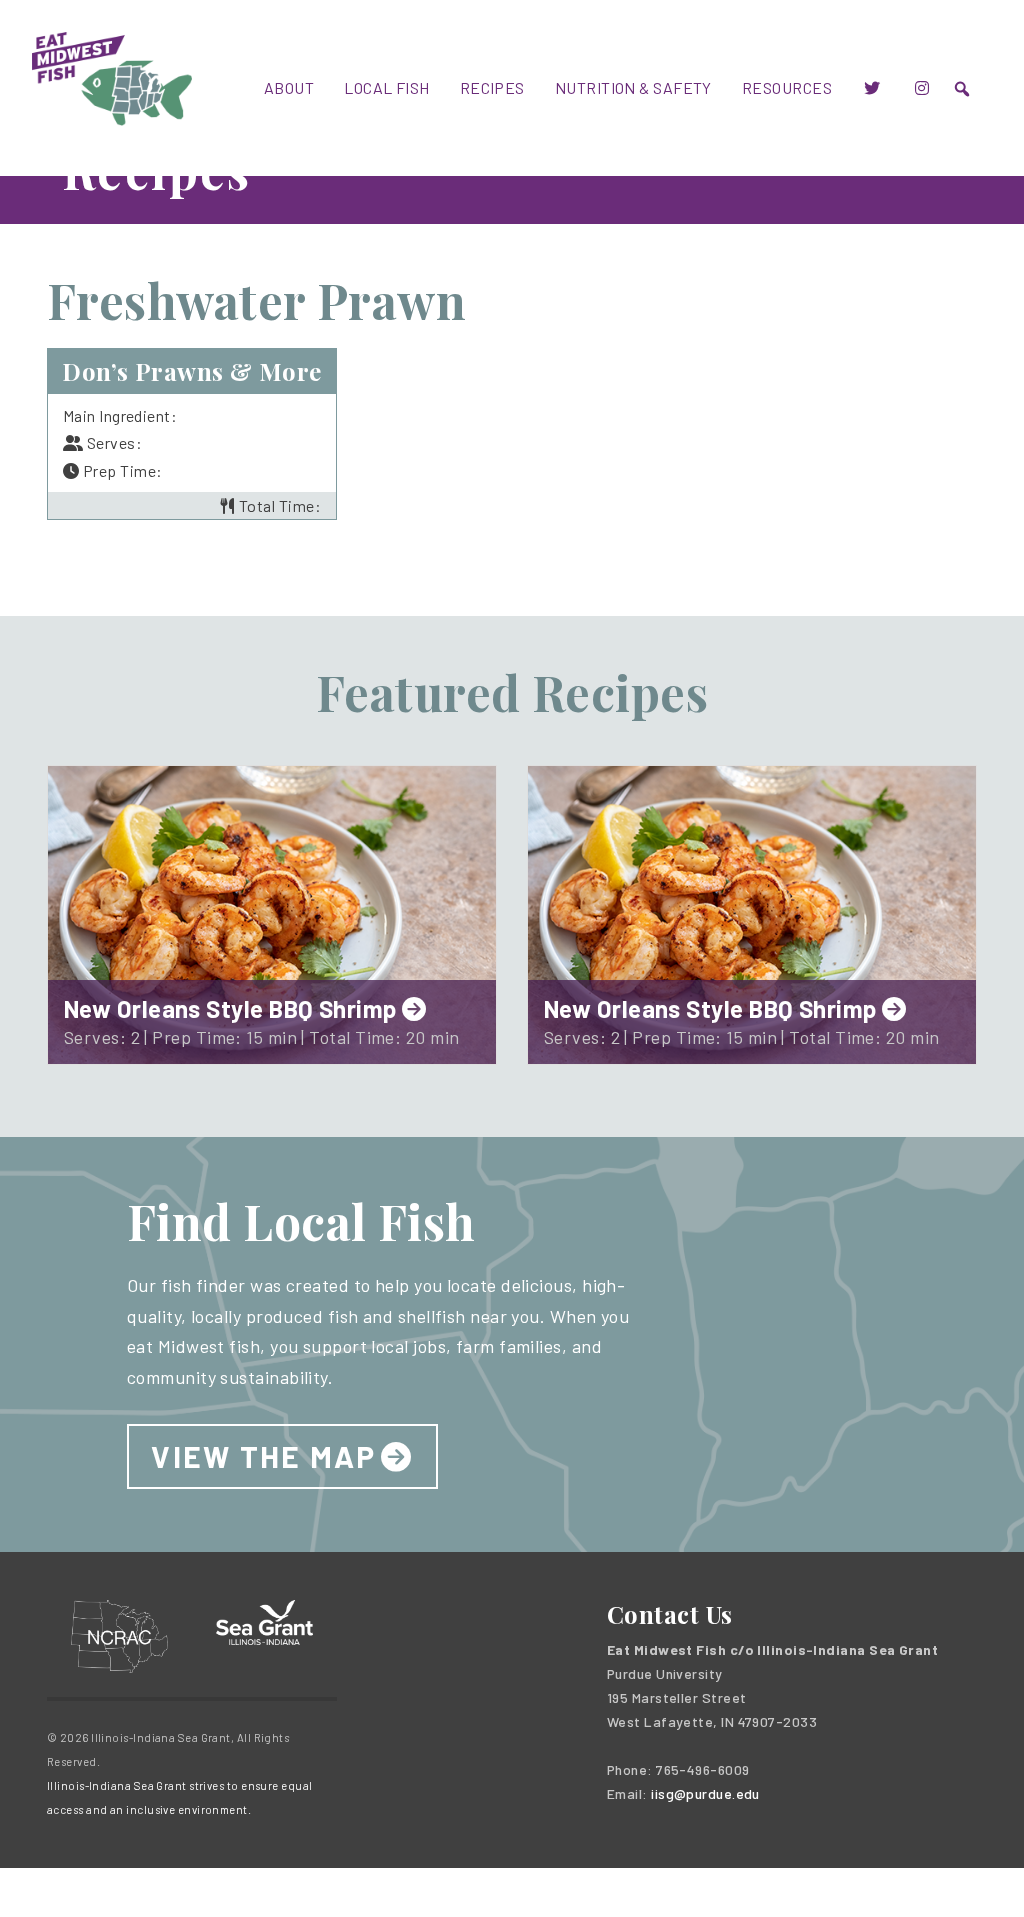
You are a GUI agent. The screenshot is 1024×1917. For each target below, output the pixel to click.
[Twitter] (872, 88)
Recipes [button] (492, 87)
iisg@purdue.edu (705, 1793)
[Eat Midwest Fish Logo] (112, 76)
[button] (962, 89)
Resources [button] (787, 87)
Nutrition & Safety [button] (633, 87)
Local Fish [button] (387, 87)
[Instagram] (922, 88)
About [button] (289, 87)
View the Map (263, 1456)
